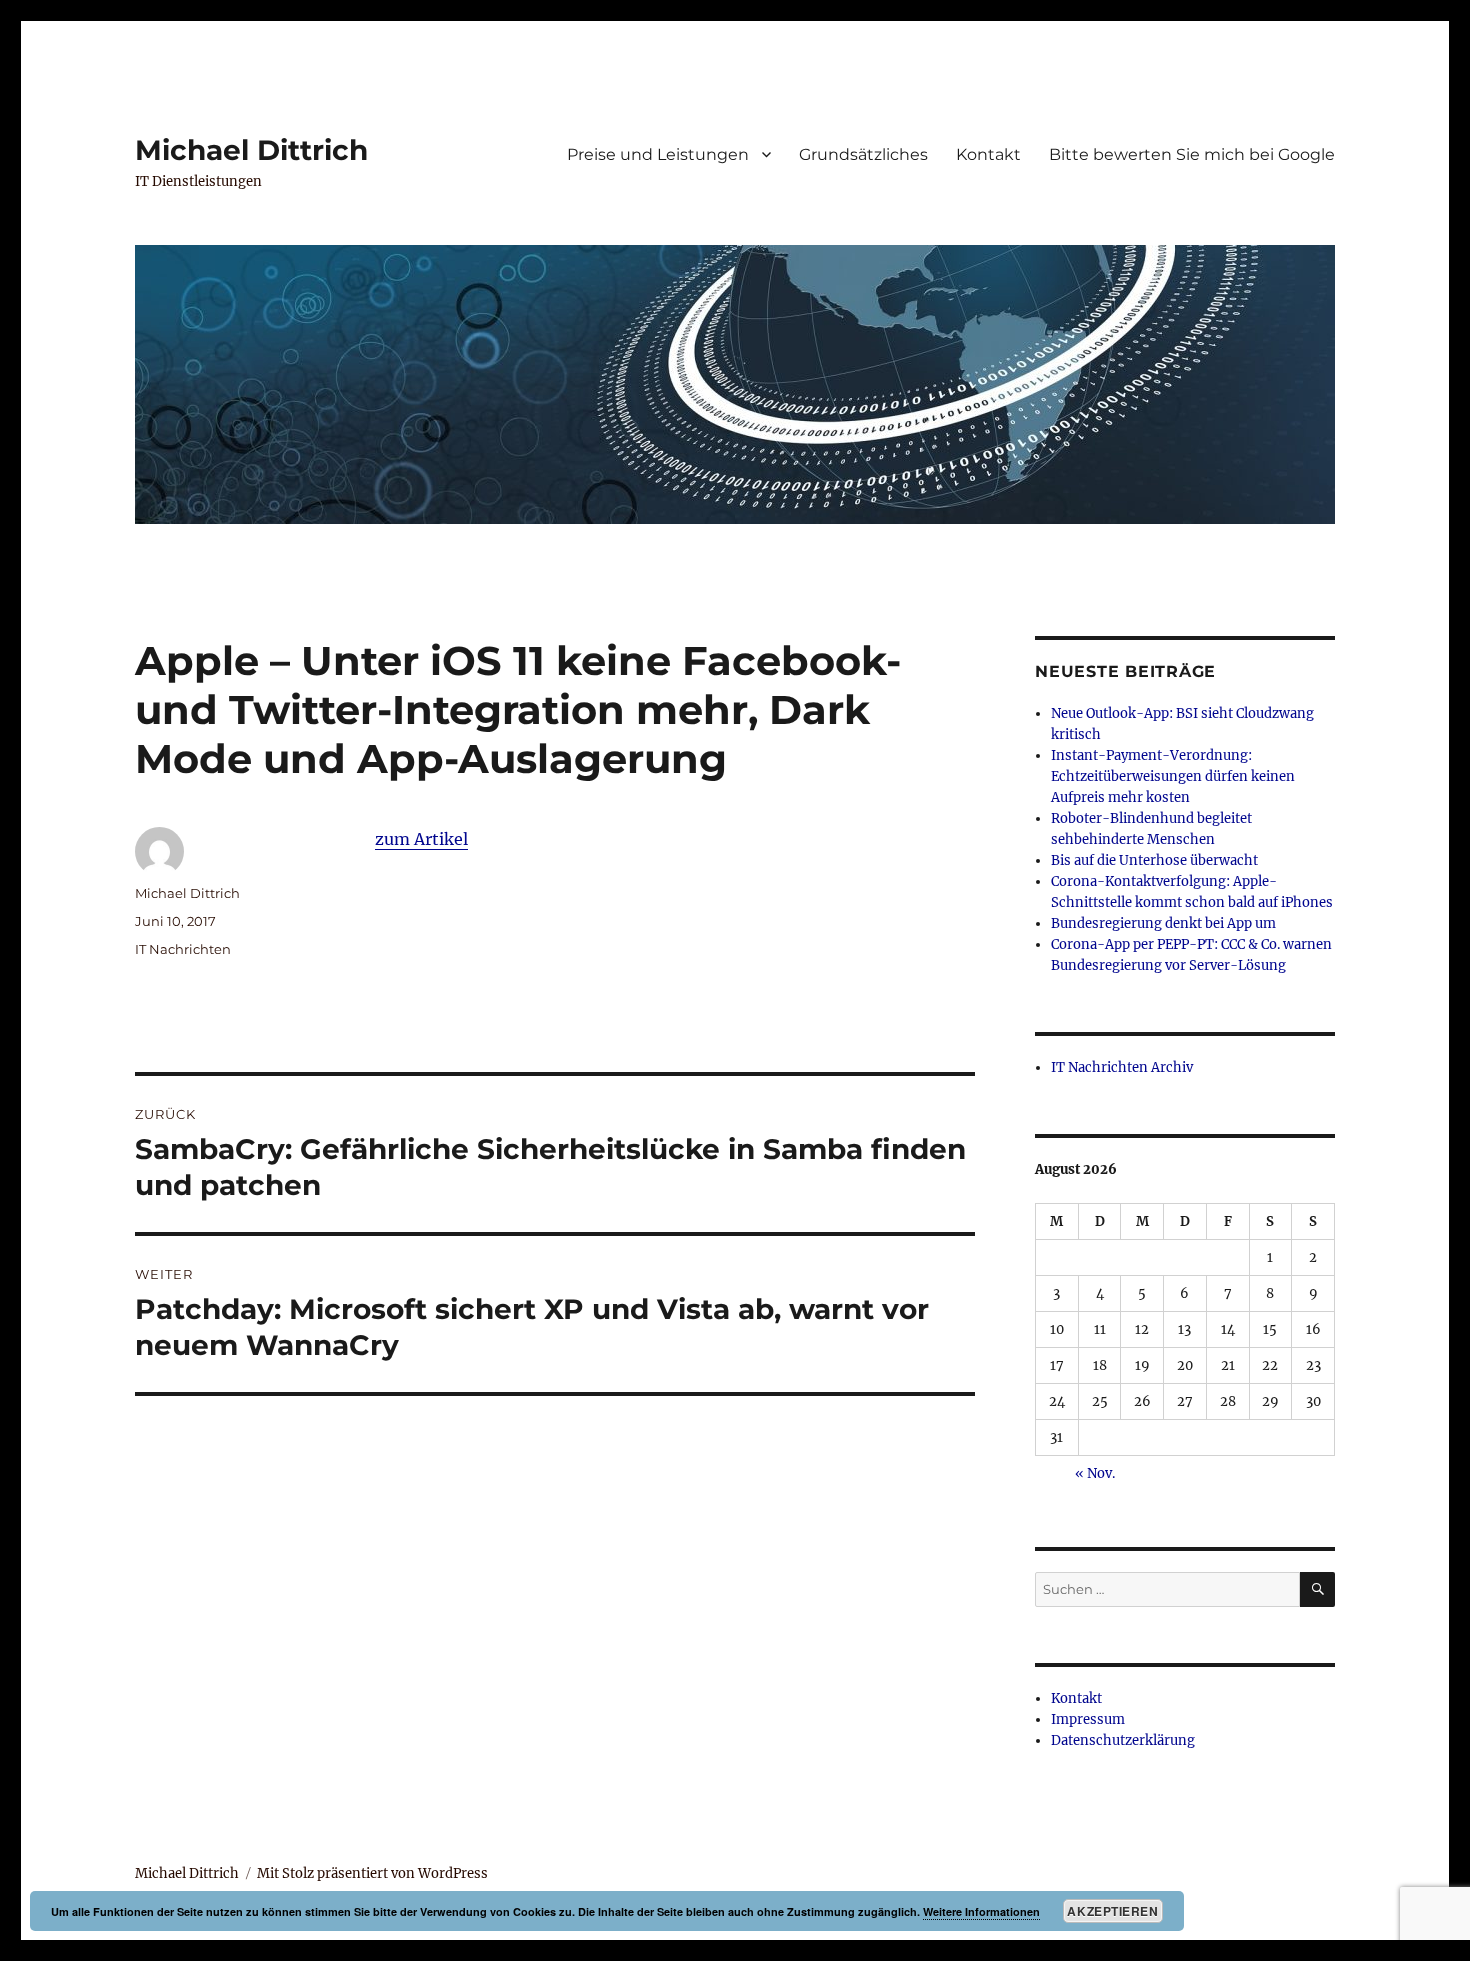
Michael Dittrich (251, 150)
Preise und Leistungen (658, 154)
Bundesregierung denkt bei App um (1163, 923)
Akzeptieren (1112, 1911)
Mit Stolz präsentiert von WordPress (372, 1873)
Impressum (1088, 1719)
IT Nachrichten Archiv (1122, 1067)
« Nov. (1095, 1473)
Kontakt (988, 154)
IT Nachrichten (183, 949)
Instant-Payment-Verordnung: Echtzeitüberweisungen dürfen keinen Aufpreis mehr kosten (1173, 776)
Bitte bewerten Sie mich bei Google (1192, 154)
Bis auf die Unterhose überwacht (1154, 860)
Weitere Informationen (981, 1911)
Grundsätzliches (863, 154)
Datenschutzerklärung (1123, 1740)
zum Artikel (421, 839)
